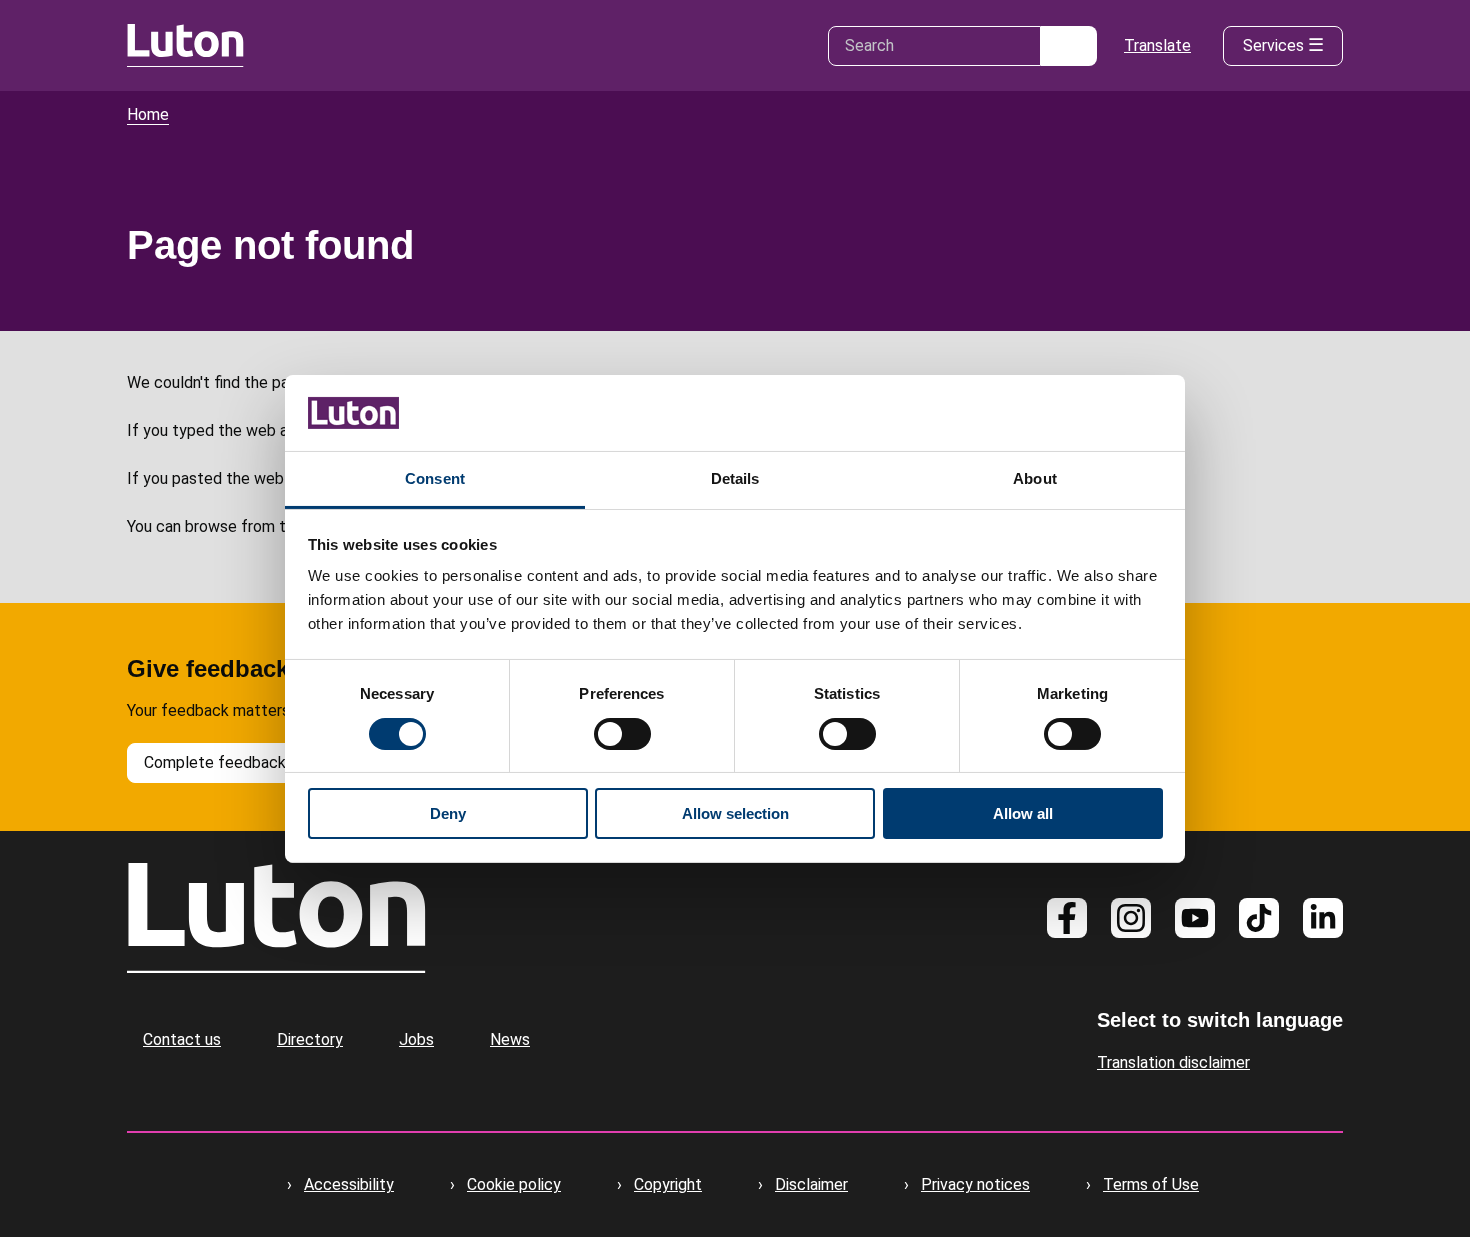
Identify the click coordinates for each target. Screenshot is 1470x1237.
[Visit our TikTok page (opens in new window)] (1259, 918)
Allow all (1023, 813)
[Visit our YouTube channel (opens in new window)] (1195, 918)
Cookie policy (514, 1184)
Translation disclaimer (1173, 1062)
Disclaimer (811, 1184)
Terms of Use (1151, 1184)
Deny (448, 813)
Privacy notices (975, 1184)
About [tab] (1035, 478)
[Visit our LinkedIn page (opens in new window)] (1323, 918)
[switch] (622, 734)
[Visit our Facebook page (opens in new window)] (1067, 918)
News (510, 1039)
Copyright (668, 1184)
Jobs (416, 1039)
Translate (1157, 45)
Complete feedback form (234, 762)
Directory (310, 1039)
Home (148, 114)
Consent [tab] (435, 478)
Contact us (182, 1039)
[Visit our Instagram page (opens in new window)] (1131, 918)
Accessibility (349, 1184)
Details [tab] (735, 478)
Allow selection (735, 813)
